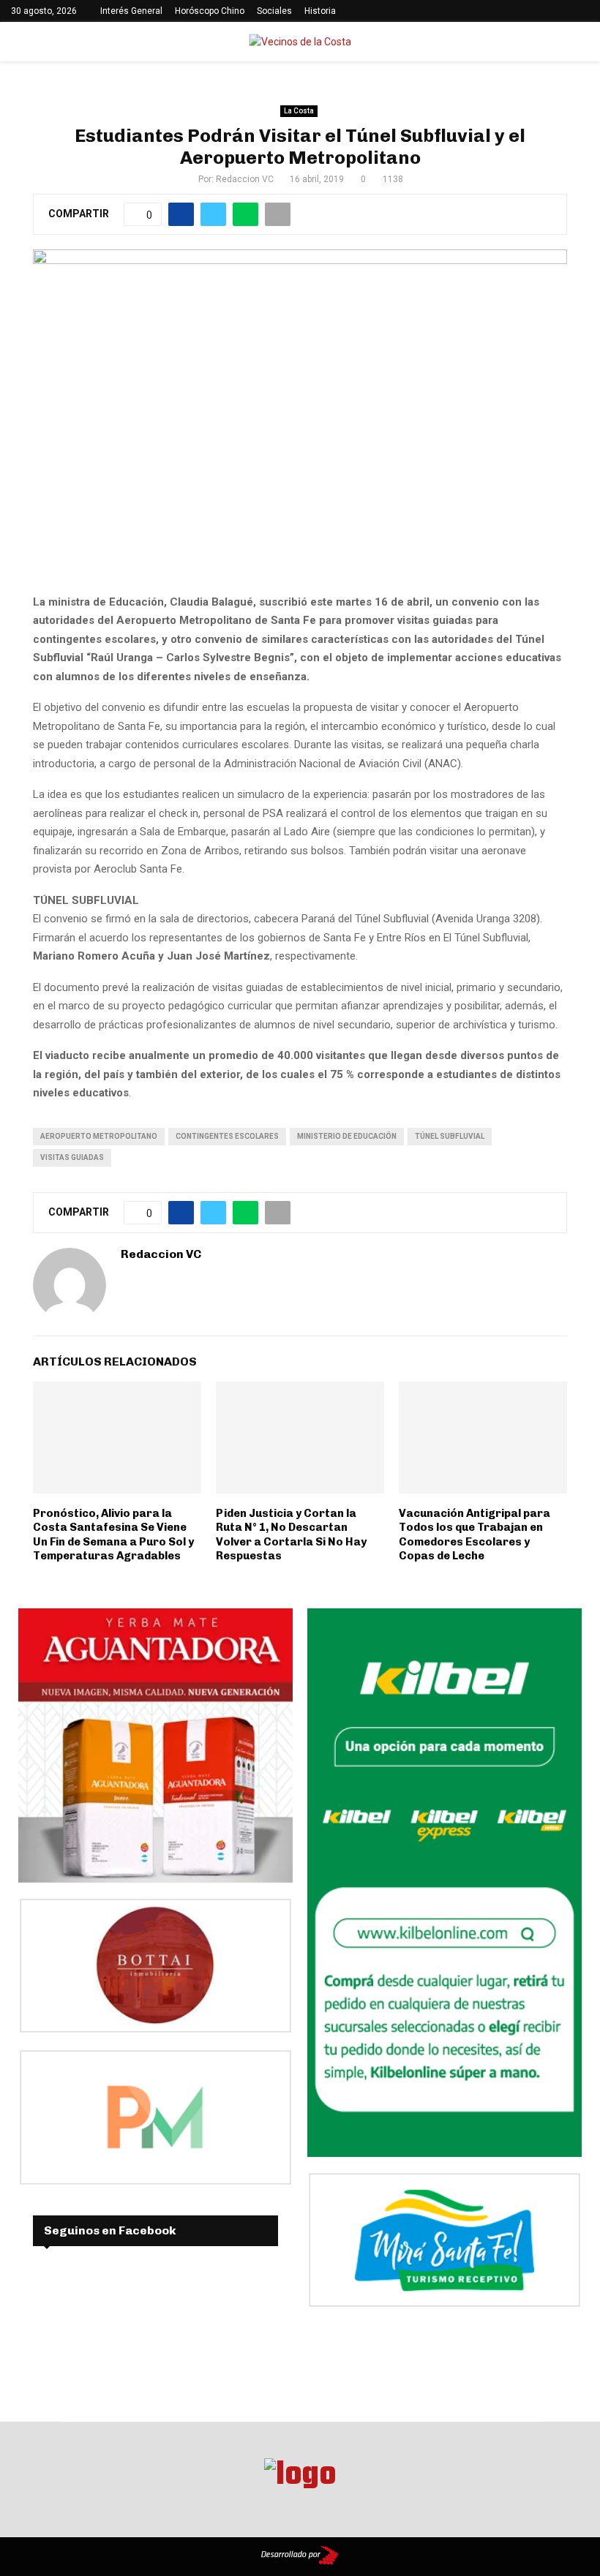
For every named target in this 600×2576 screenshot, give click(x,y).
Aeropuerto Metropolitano (99, 1136)
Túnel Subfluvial (450, 1136)
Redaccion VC (245, 179)
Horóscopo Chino (210, 11)
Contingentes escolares (227, 1136)
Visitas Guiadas (72, 1157)
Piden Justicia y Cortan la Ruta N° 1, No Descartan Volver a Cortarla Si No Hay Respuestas (291, 1535)
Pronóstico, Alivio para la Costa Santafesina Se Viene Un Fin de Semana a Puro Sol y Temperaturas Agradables (113, 1535)
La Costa (299, 111)
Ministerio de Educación (347, 1136)
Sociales (274, 11)
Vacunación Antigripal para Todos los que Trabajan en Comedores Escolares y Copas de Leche (475, 1535)
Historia (320, 11)
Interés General (131, 11)
